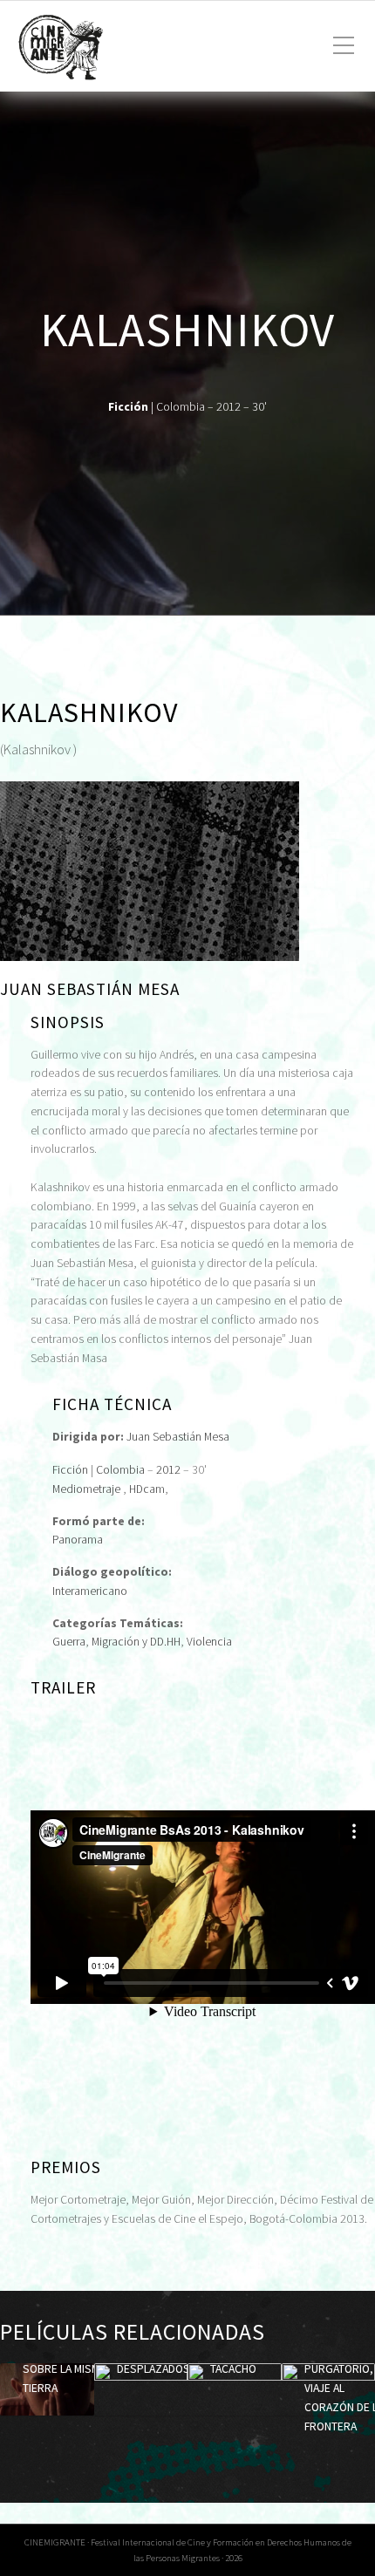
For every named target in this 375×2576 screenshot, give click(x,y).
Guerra (69, 1642)
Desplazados (153, 2369)
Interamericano (90, 1591)
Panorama (78, 1540)
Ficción (70, 1470)
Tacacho (233, 2369)
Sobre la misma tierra (64, 2378)
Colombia (120, 1470)
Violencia (209, 1642)
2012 (168, 1470)
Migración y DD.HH (136, 1642)
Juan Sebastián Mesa (178, 1437)
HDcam (147, 1489)
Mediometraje (86, 1489)
